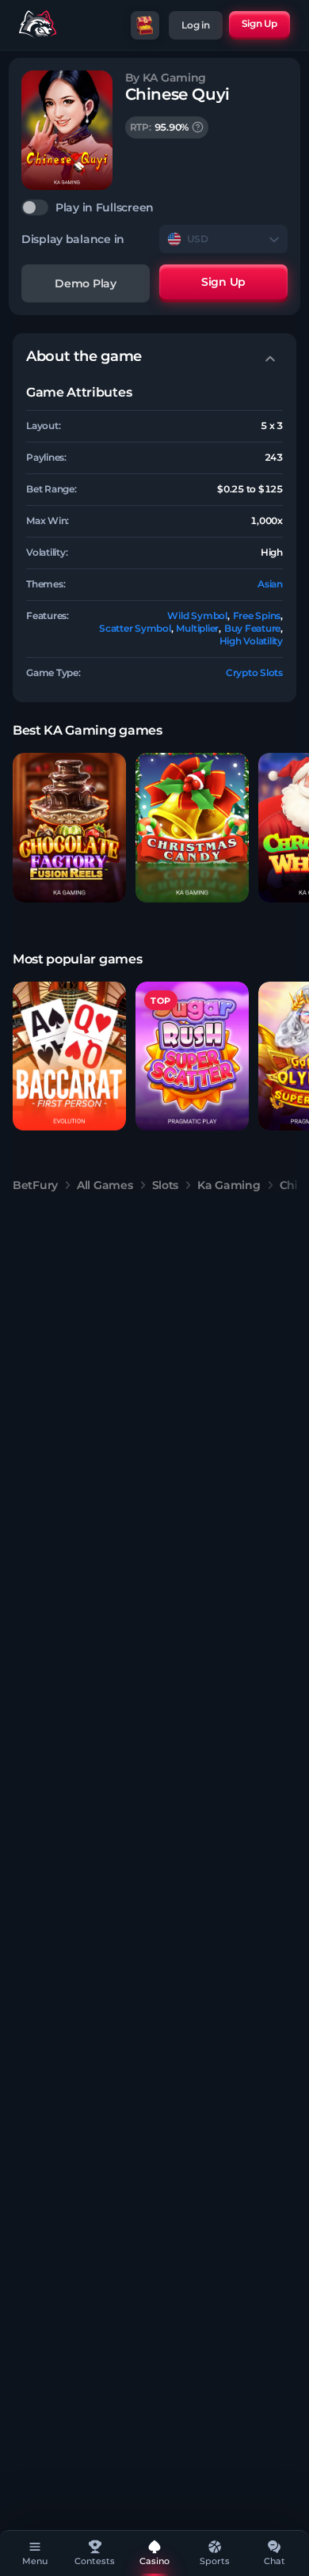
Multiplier (197, 628)
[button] (69, 828)
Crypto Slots (254, 672)
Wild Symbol (197, 616)
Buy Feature (252, 628)
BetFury (35, 1185)
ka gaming (229, 1185)
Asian (270, 584)
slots (166, 1185)
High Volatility (251, 641)
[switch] (154, 207)
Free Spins (257, 616)
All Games (105, 1185)
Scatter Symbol (135, 628)
